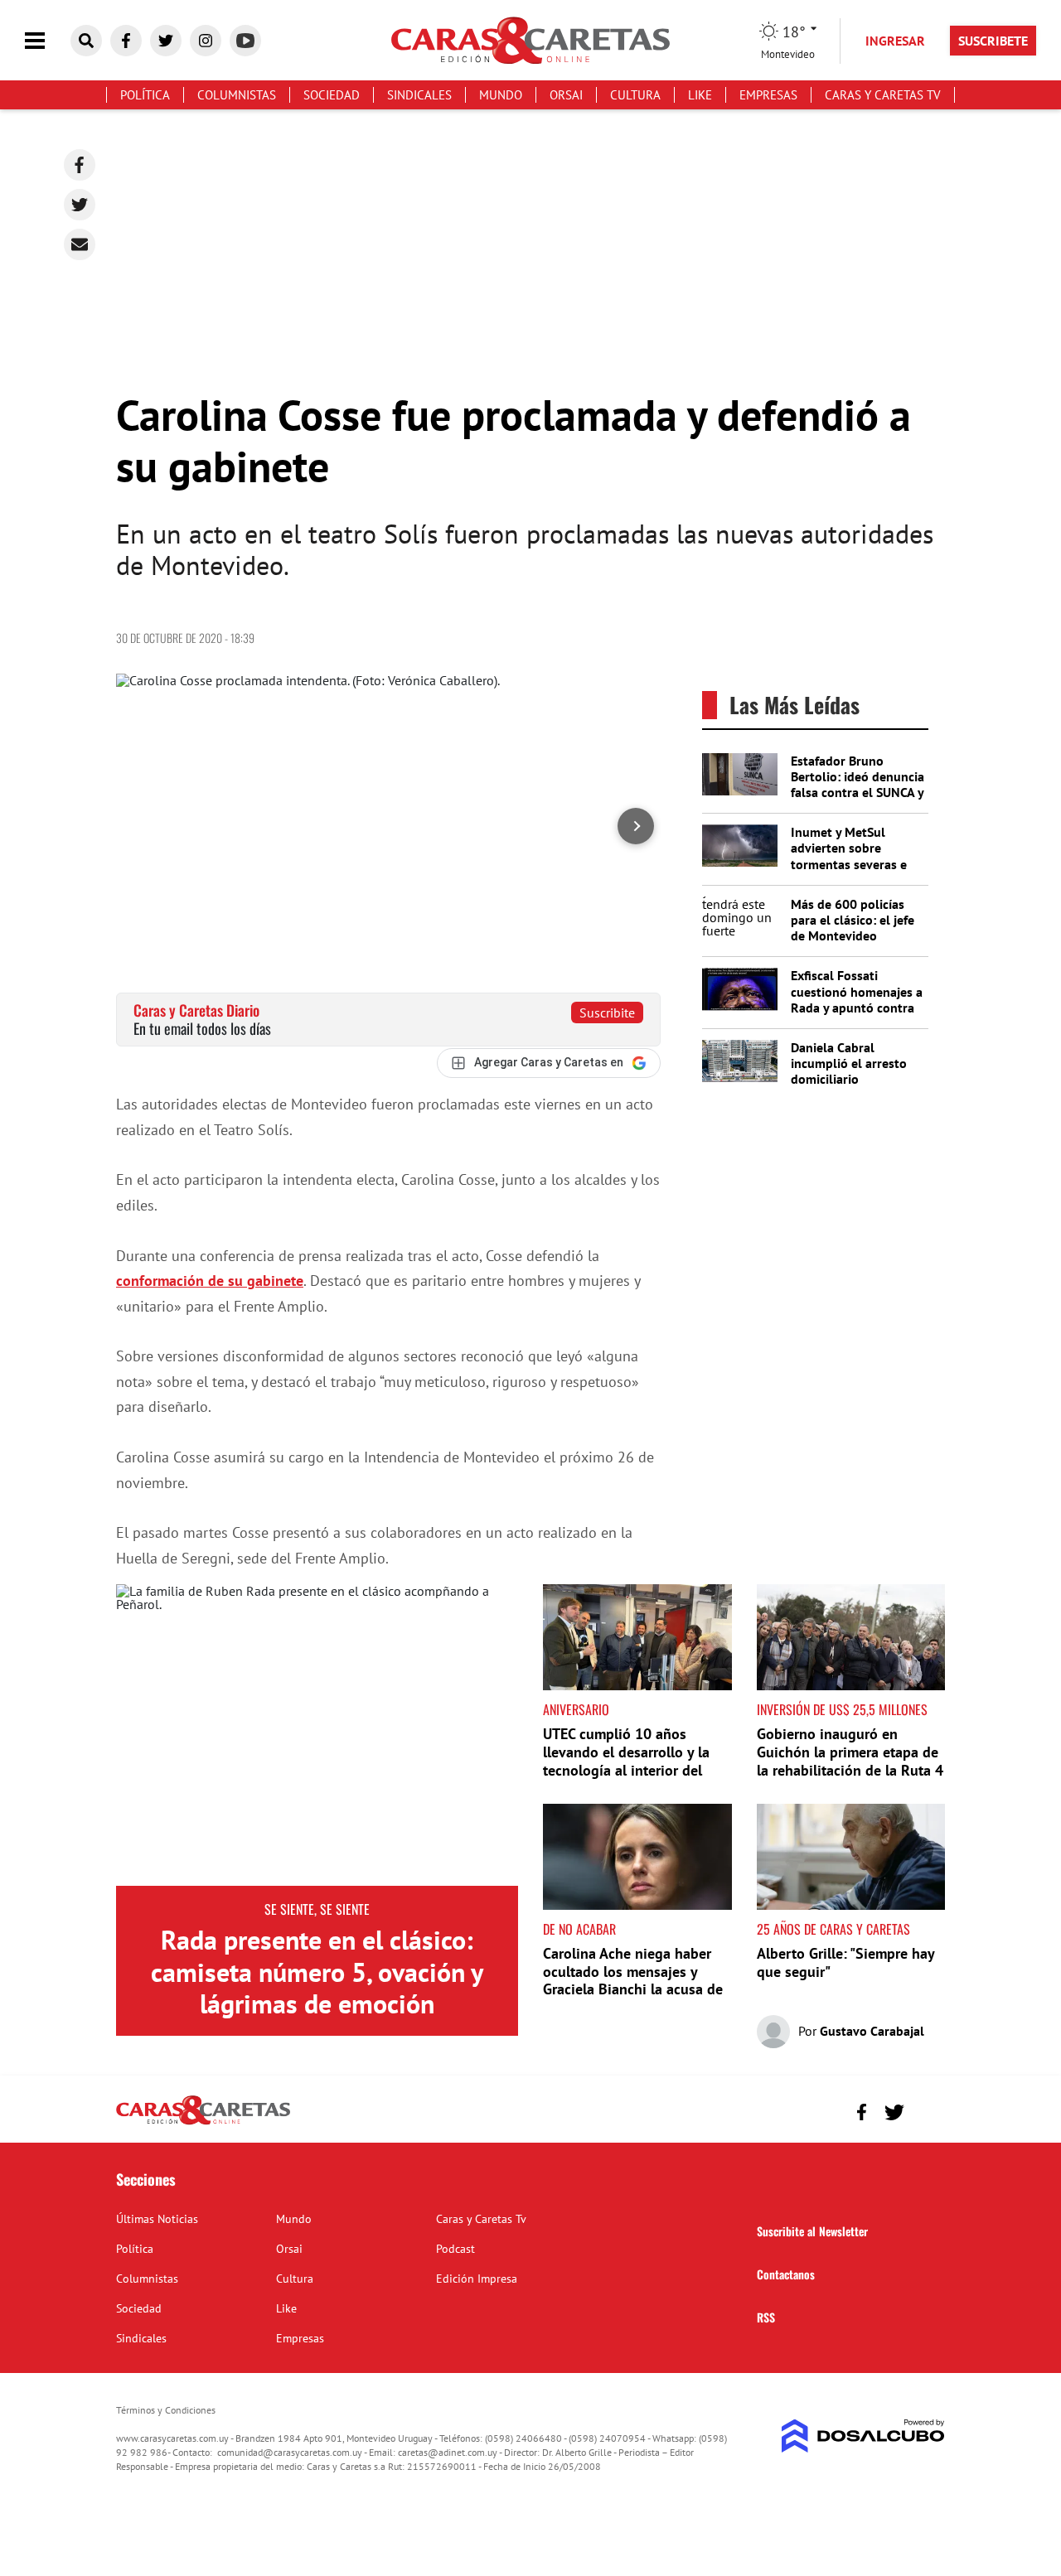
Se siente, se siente (317, 1909)
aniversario (576, 1709)
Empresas (768, 95)
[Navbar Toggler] (47, 41)
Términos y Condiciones (166, 2410)
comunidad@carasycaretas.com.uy (290, 2452)
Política (145, 95)
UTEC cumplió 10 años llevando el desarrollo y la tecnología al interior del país (626, 1761)
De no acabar (579, 1929)
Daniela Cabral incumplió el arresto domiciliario (849, 1063)
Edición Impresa (477, 2279)
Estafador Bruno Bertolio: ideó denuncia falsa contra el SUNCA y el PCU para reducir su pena (858, 793)
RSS (766, 2317)
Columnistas (237, 95)
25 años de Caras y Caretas (833, 1929)
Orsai (566, 95)
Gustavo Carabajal (872, 2031)
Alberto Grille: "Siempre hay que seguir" (845, 1962)
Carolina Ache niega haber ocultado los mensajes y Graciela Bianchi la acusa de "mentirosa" (633, 1980)
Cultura (635, 95)
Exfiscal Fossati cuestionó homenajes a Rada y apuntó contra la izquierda (857, 999)
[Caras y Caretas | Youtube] (245, 41)
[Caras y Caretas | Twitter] (166, 41)
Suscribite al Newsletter (812, 2231)
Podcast (455, 2249)
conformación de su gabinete (210, 1281)
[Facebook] (80, 165)
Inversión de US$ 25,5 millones (842, 1709)
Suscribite (607, 1013)
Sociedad (332, 95)
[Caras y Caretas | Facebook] (126, 41)
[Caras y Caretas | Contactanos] (926, 2110)
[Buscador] (86, 41)
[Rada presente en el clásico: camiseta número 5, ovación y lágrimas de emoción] (317, 1735)
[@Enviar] (80, 244)
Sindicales (419, 95)
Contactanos (786, 2274)
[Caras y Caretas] (203, 2124)
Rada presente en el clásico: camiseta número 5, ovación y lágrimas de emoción (317, 1972)
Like (700, 95)
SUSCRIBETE (993, 41)
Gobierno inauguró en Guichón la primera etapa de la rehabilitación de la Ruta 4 (850, 1752)
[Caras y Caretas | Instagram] (206, 41)
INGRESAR (895, 41)
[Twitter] (80, 205)
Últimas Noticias (157, 2219)
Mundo (501, 95)
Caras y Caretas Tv (883, 95)
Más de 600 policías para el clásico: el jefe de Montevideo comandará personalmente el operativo (853, 944)
